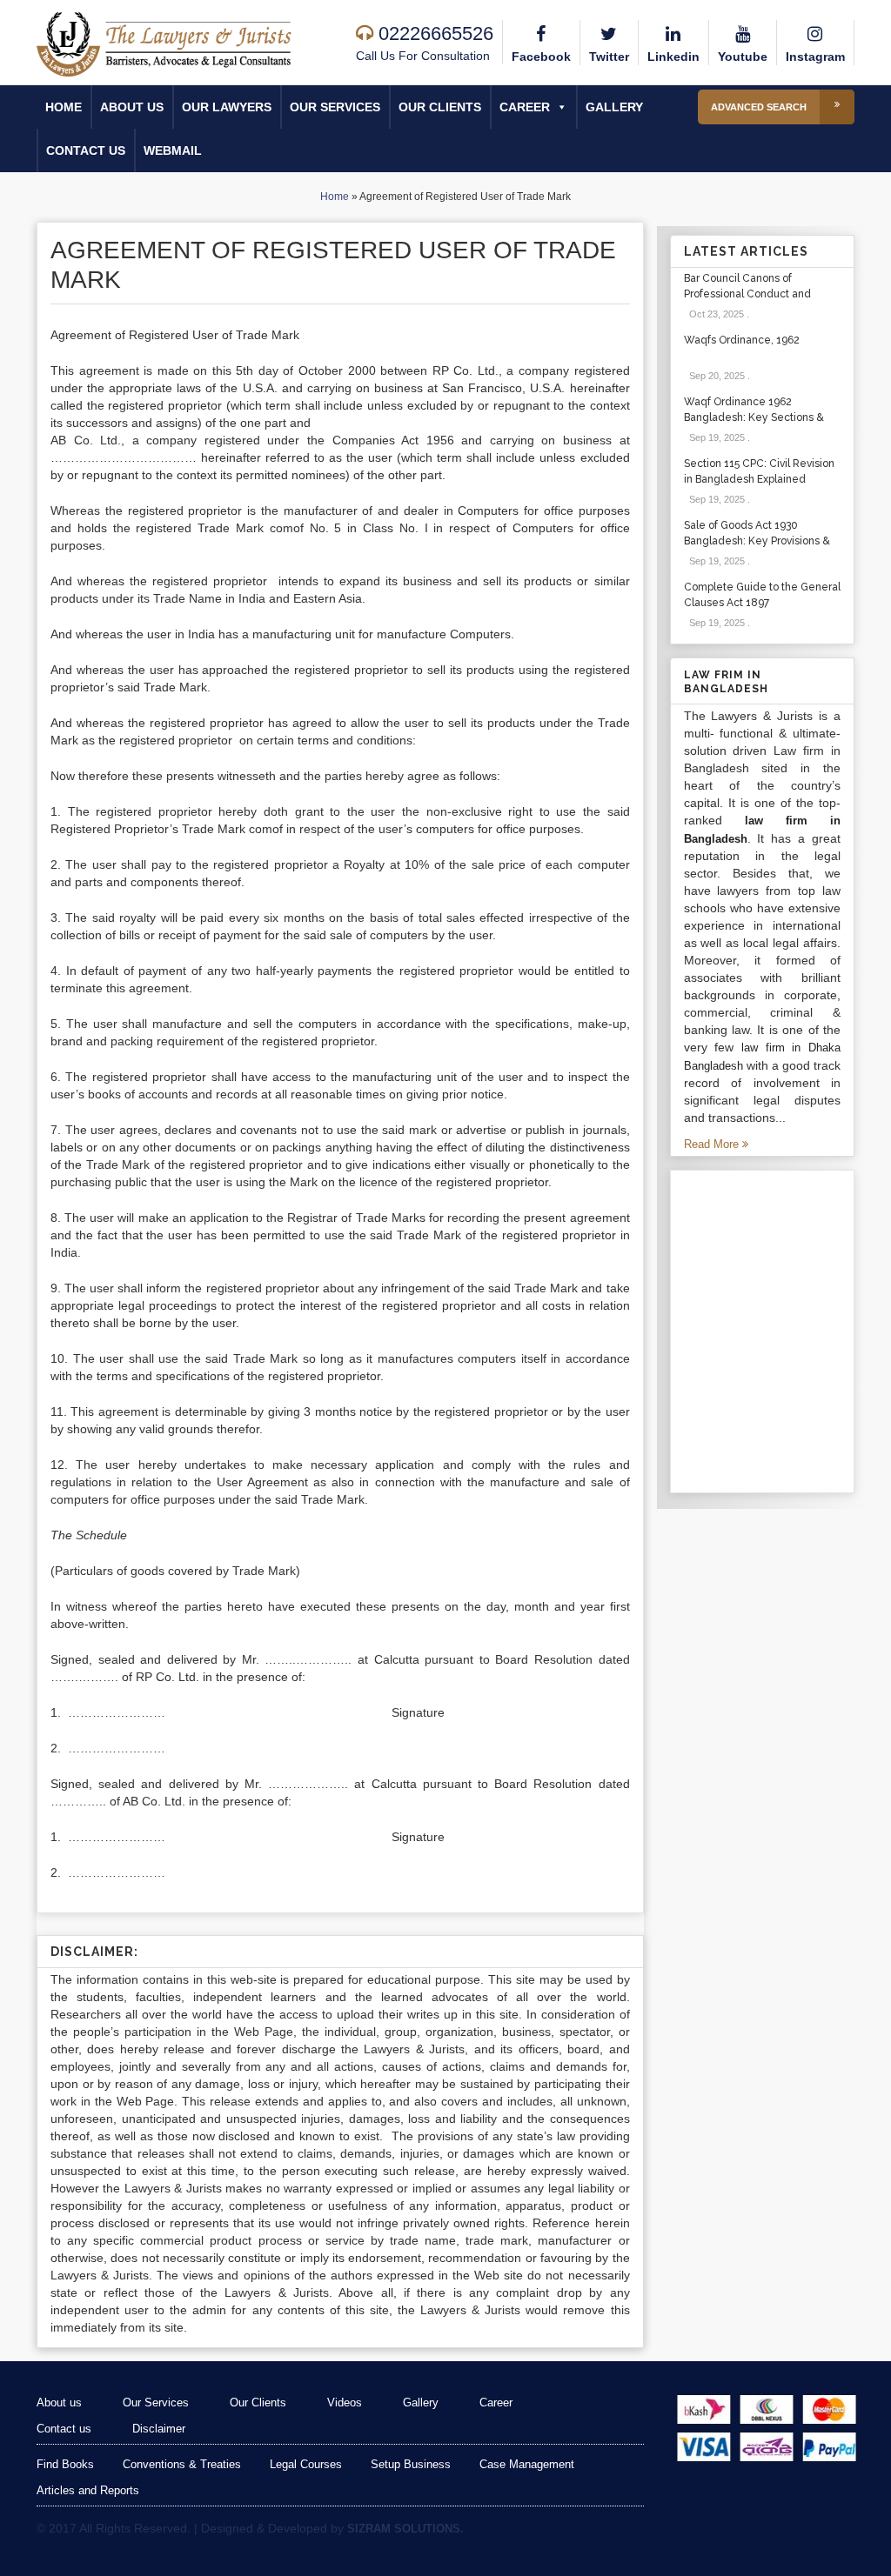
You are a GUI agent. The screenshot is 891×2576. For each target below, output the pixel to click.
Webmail (173, 150)
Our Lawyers (227, 107)
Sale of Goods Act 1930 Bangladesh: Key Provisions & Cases (757, 541)
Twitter (609, 57)
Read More (713, 1144)
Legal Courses (306, 2464)
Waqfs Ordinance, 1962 (742, 340)
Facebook (541, 57)
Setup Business (411, 2464)
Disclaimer (159, 2429)
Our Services (335, 107)
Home (64, 107)
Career (525, 107)
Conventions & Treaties (182, 2464)
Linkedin (673, 57)
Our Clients (440, 107)
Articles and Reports (88, 2490)
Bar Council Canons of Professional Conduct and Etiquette (747, 294)
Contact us (86, 150)
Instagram (815, 57)
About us (132, 107)
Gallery (614, 107)
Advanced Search (759, 107)
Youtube (743, 57)
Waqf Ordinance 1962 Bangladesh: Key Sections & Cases (754, 417)
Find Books (65, 2464)
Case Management (527, 2464)
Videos (345, 2402)
